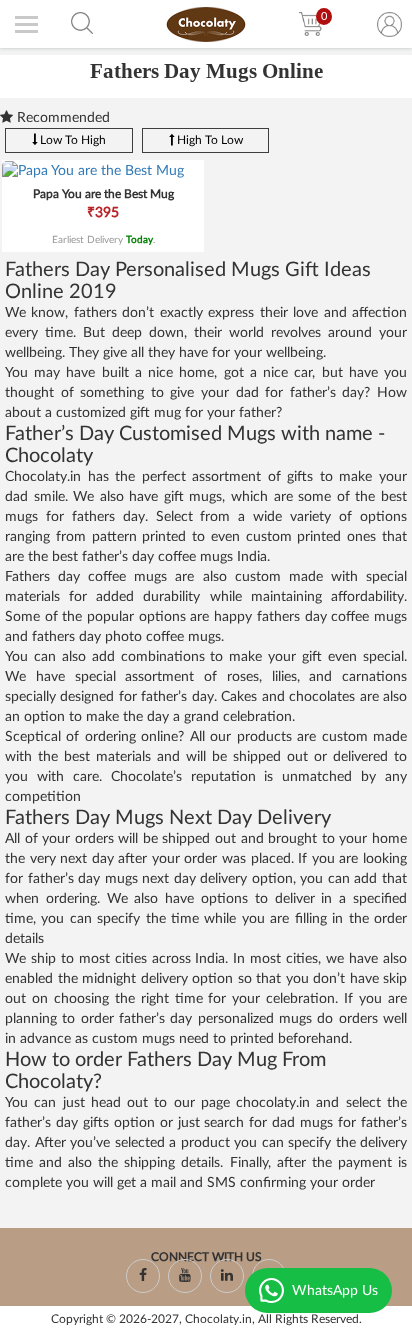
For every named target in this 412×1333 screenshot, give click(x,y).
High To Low (208, 140)
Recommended (61, 118)
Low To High (71, 140)
